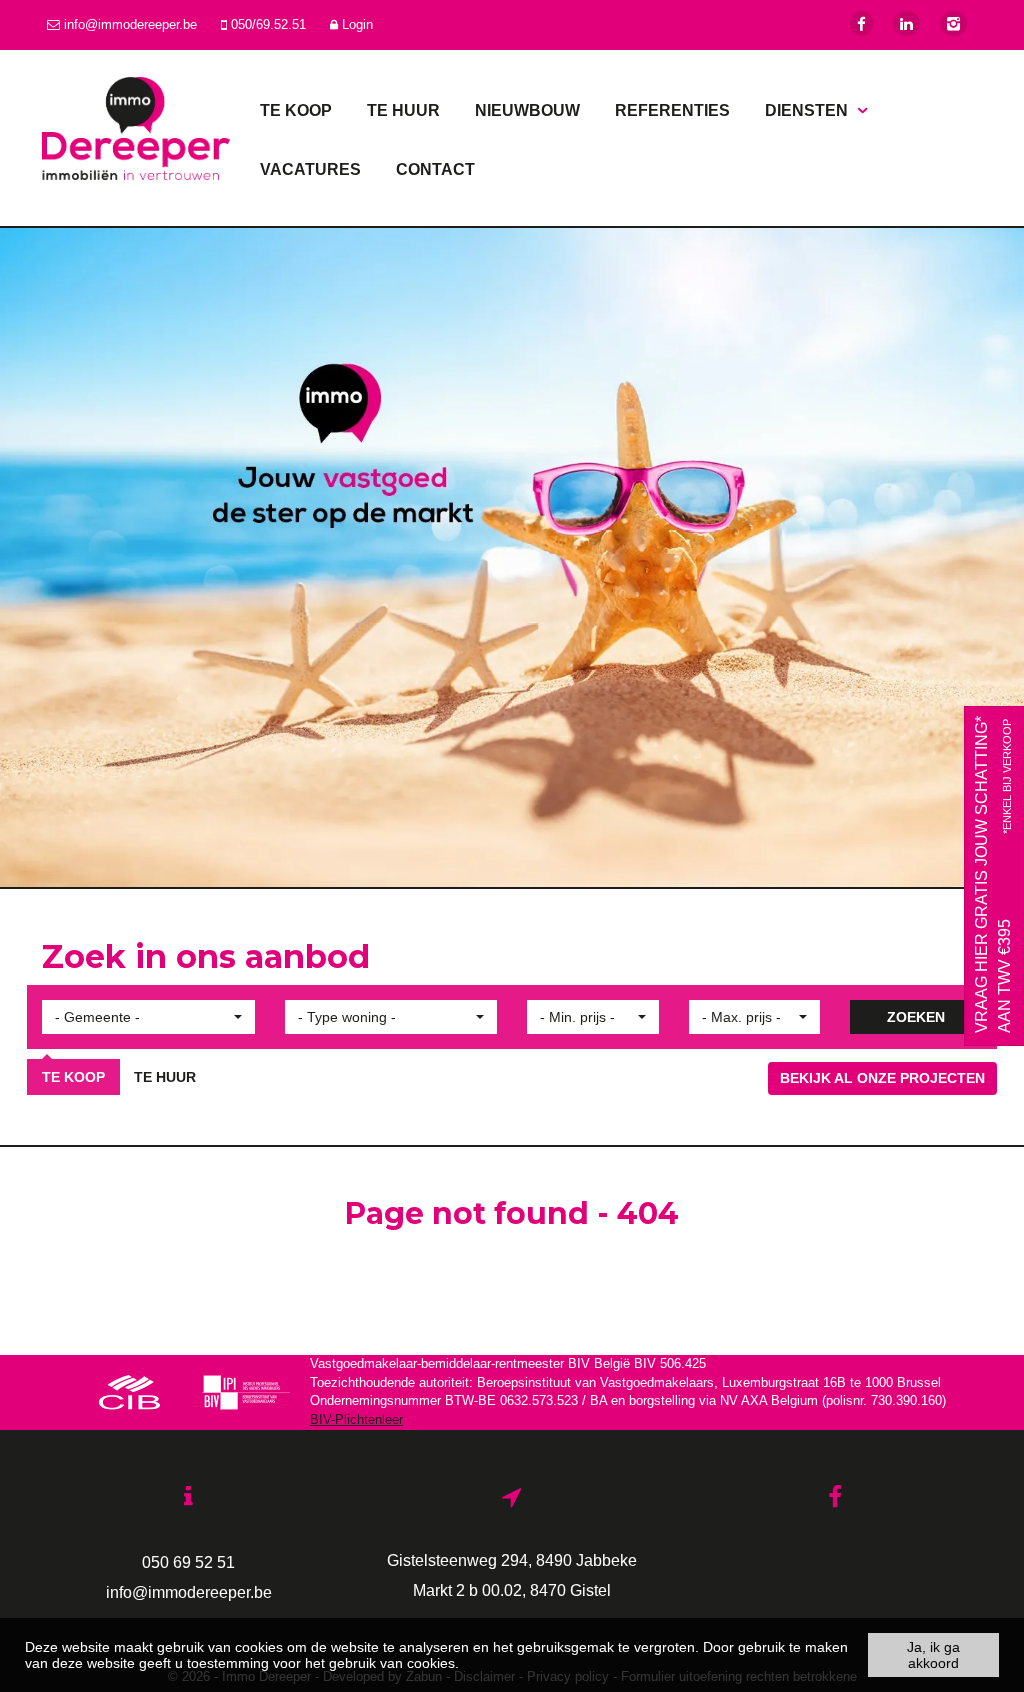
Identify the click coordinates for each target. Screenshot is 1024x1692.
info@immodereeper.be (646, 614)
